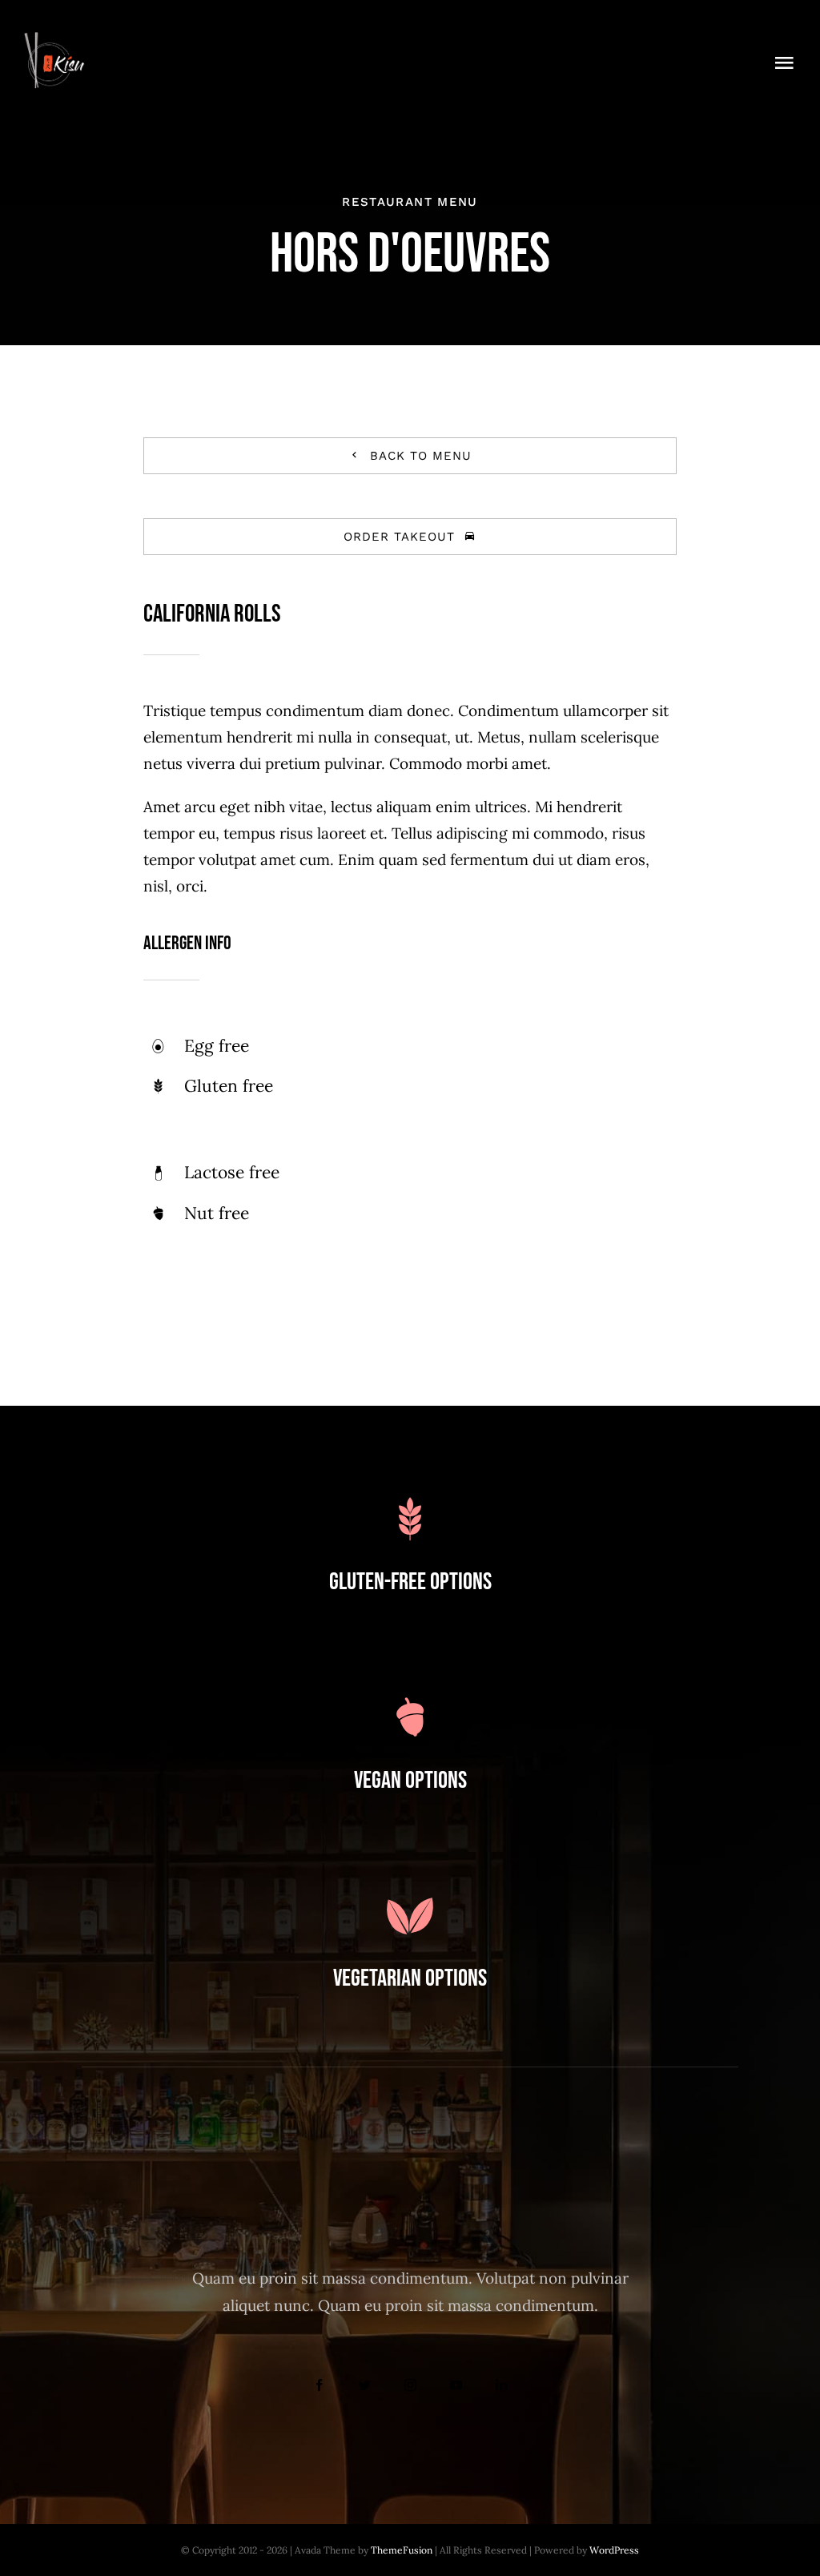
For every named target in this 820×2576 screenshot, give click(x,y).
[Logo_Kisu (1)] (54, 39)
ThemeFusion (402, 2550)
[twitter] (365, 2385)
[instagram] (410, 2385)
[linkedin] (502, 2385)
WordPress (614, 2550)
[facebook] (319, 2385)
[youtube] (456, 2385)
